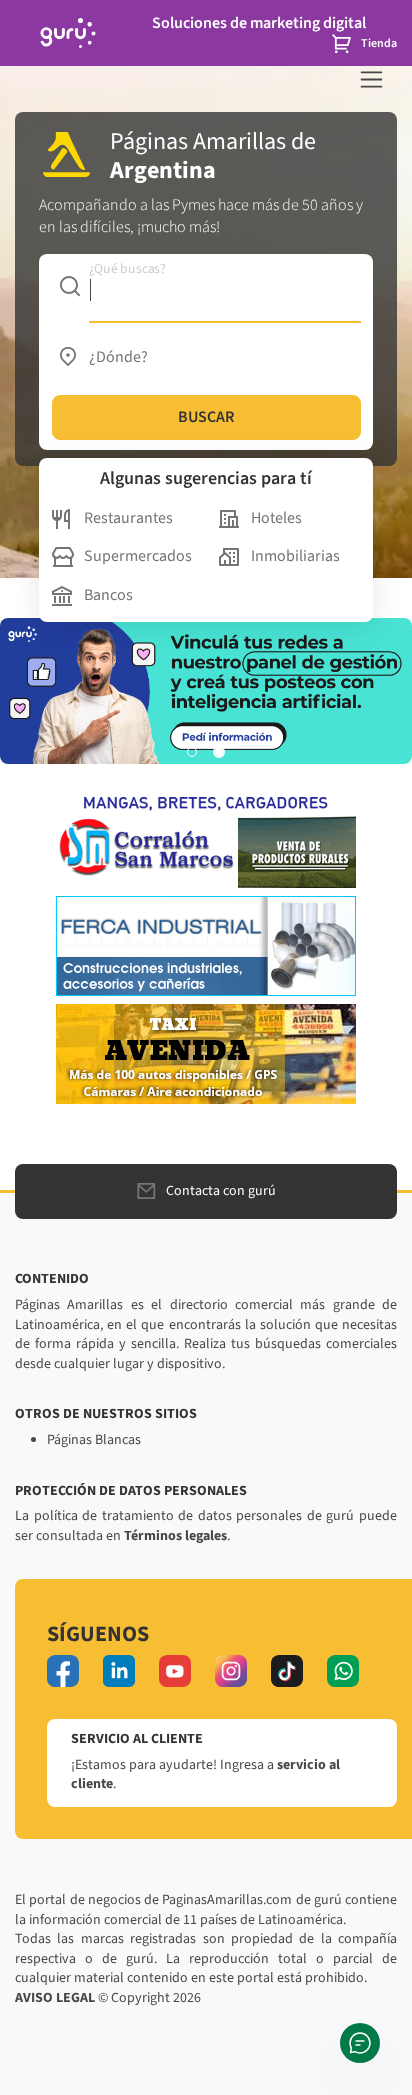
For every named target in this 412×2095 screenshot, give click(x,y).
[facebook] (63, 1671)
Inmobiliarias (295, 556)
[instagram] (231, 1671)
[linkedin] (119, 1671)
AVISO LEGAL (55, 1998)
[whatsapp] (343, 1671)
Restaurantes (128, 518)
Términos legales (175, 1536)
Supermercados (138, 556)
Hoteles (276, 518)
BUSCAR (206, 417)
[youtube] (175, 1671)
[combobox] (206, 286)
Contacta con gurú (221, 1191)
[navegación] (371, 79)
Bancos (108, 595)
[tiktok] (287, 1671)
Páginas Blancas (94, 1440)
